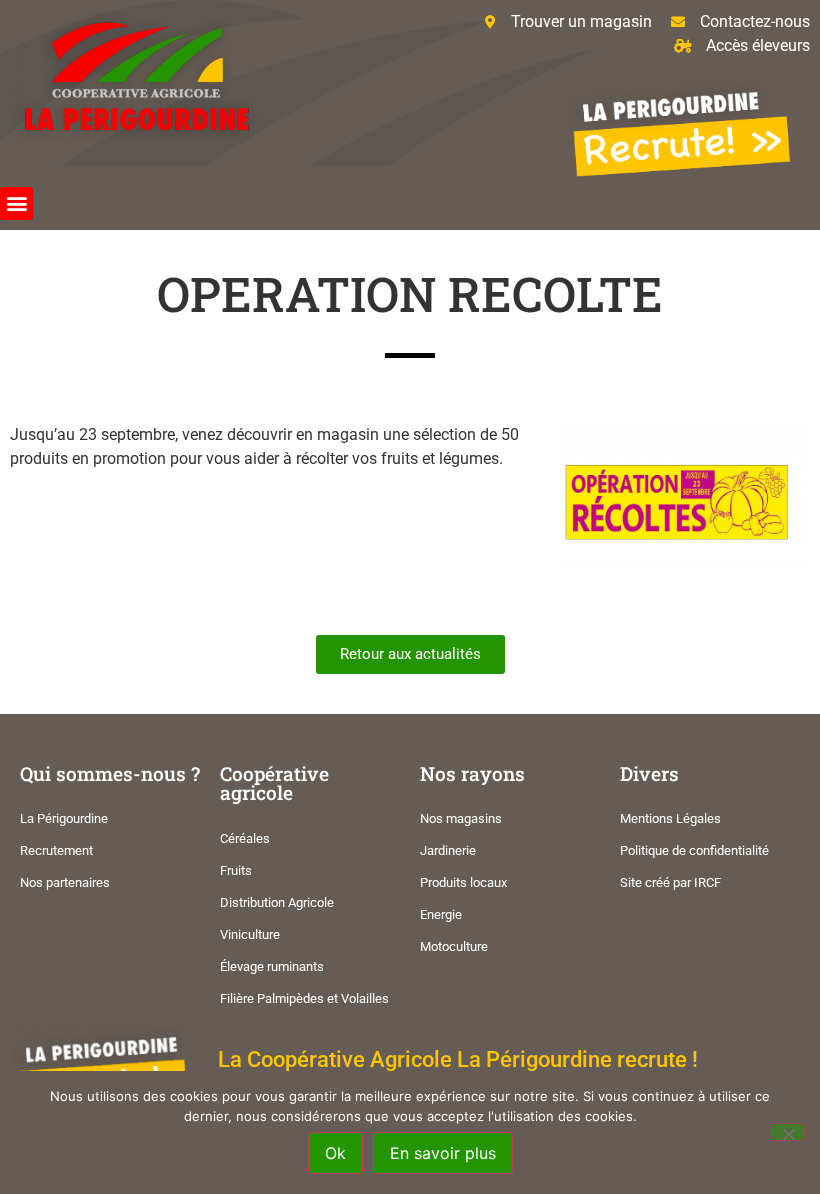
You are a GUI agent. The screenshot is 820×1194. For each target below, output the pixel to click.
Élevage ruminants (272, 966)
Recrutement (56, 850)
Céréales (245, 838)
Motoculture (454, 946)
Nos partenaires (65, 882)
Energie (441, 914)
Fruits (236, 870)
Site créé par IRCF (670, 882)
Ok (335, 1153)
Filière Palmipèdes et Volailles (304, 998)
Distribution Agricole (277, 902)
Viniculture (250, 934)
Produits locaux (463, 882)
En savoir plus (443, 1153)
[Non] (788, 1132)
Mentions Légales (670, 818)
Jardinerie (448, 850)
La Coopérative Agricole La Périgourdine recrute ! (458, 1059)
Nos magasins (461, 818)
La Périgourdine (64, 818)
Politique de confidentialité (694, 850)
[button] (16, 203)
